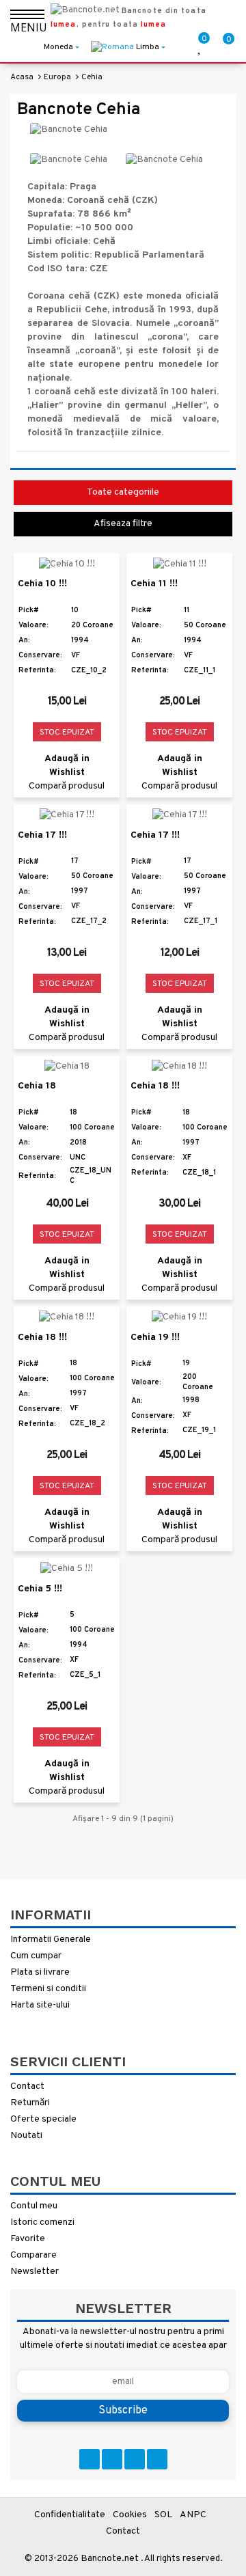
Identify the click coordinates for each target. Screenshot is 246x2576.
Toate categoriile (123, 492)
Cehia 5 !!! (40, 1589)
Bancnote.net (110, 2559)
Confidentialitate (70, 2515)
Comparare (33, 2255)
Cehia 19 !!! (155, 1338)
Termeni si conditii (48, 1989)
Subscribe (123, 2411)
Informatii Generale (51, 1940)
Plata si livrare (40, 1972)
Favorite (28, 2239)
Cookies (130, 2515)
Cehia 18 (37, 1086)
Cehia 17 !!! (42, 835)
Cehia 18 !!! (155, 1086)
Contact (27, 2086)
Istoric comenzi (42, 2222)
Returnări (30, 2103)
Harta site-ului (40, 2005)
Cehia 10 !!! (42, 584)
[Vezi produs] (96, 572)
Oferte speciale (43, 2119)
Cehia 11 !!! (154, 584)
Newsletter (35, 2272)
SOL (163, 2515)
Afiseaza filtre (123, 524)
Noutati (26, 2136)
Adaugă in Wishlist (67, 766)
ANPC (193, 2515)
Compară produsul (67, 786)
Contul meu (34, 2206)
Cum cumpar (36, 1956)
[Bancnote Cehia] (69, 160)
